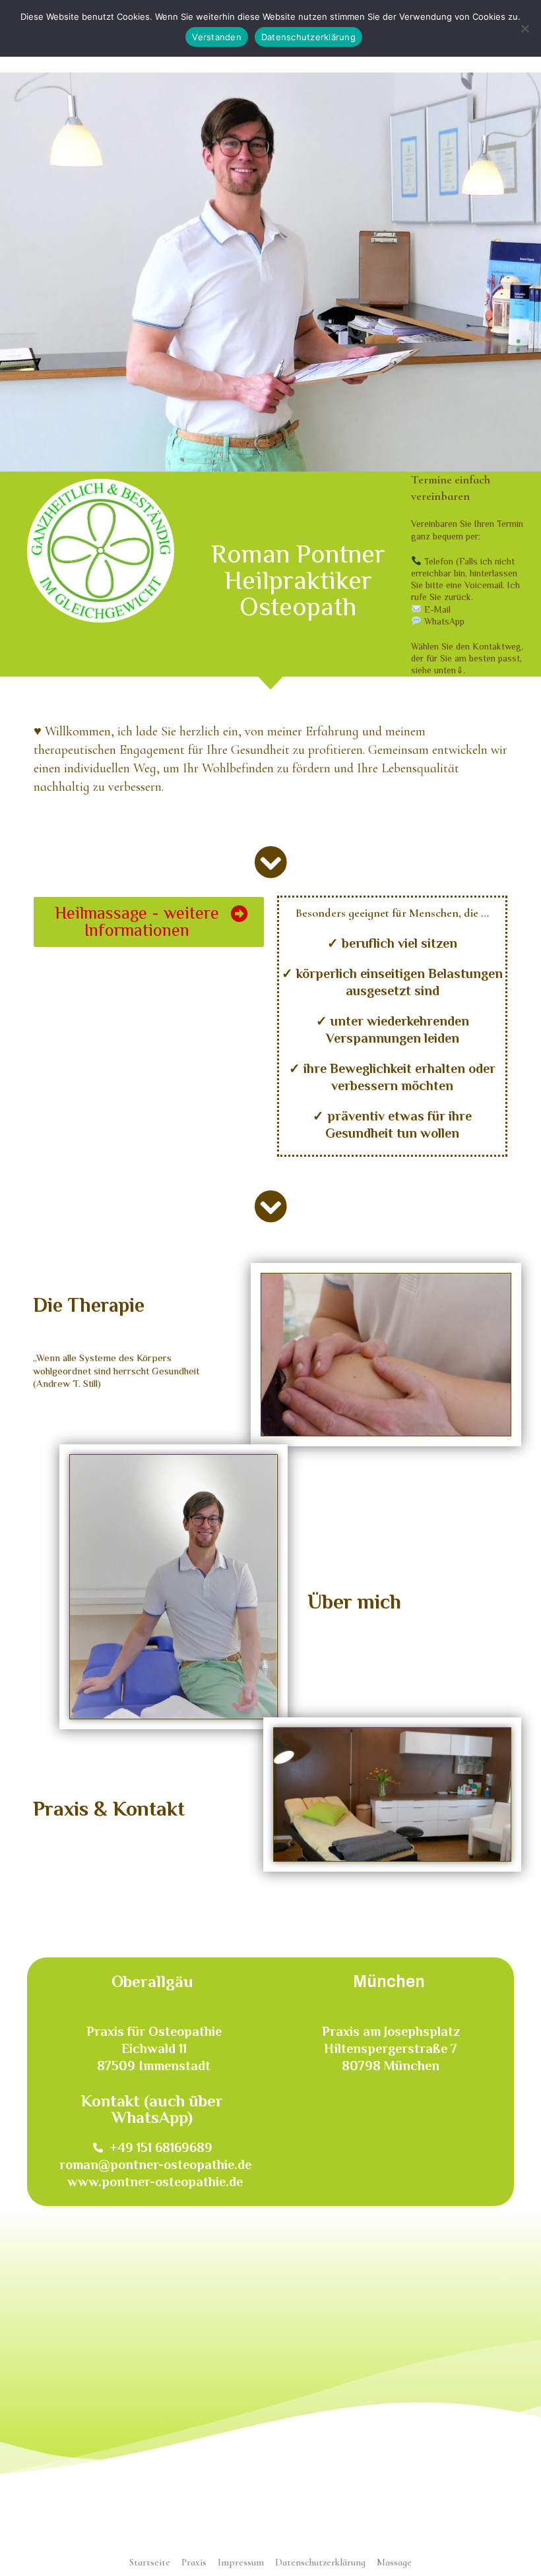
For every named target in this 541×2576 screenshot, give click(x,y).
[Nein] (525, 28)
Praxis (194, 2562)
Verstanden (217, 37)
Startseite (150, 2562)
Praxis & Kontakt (109, 1809)
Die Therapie (89, 1305)
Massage (394, 2562)
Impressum (241, 2562)
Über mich (354, 1602)
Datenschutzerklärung (320, 2562)
